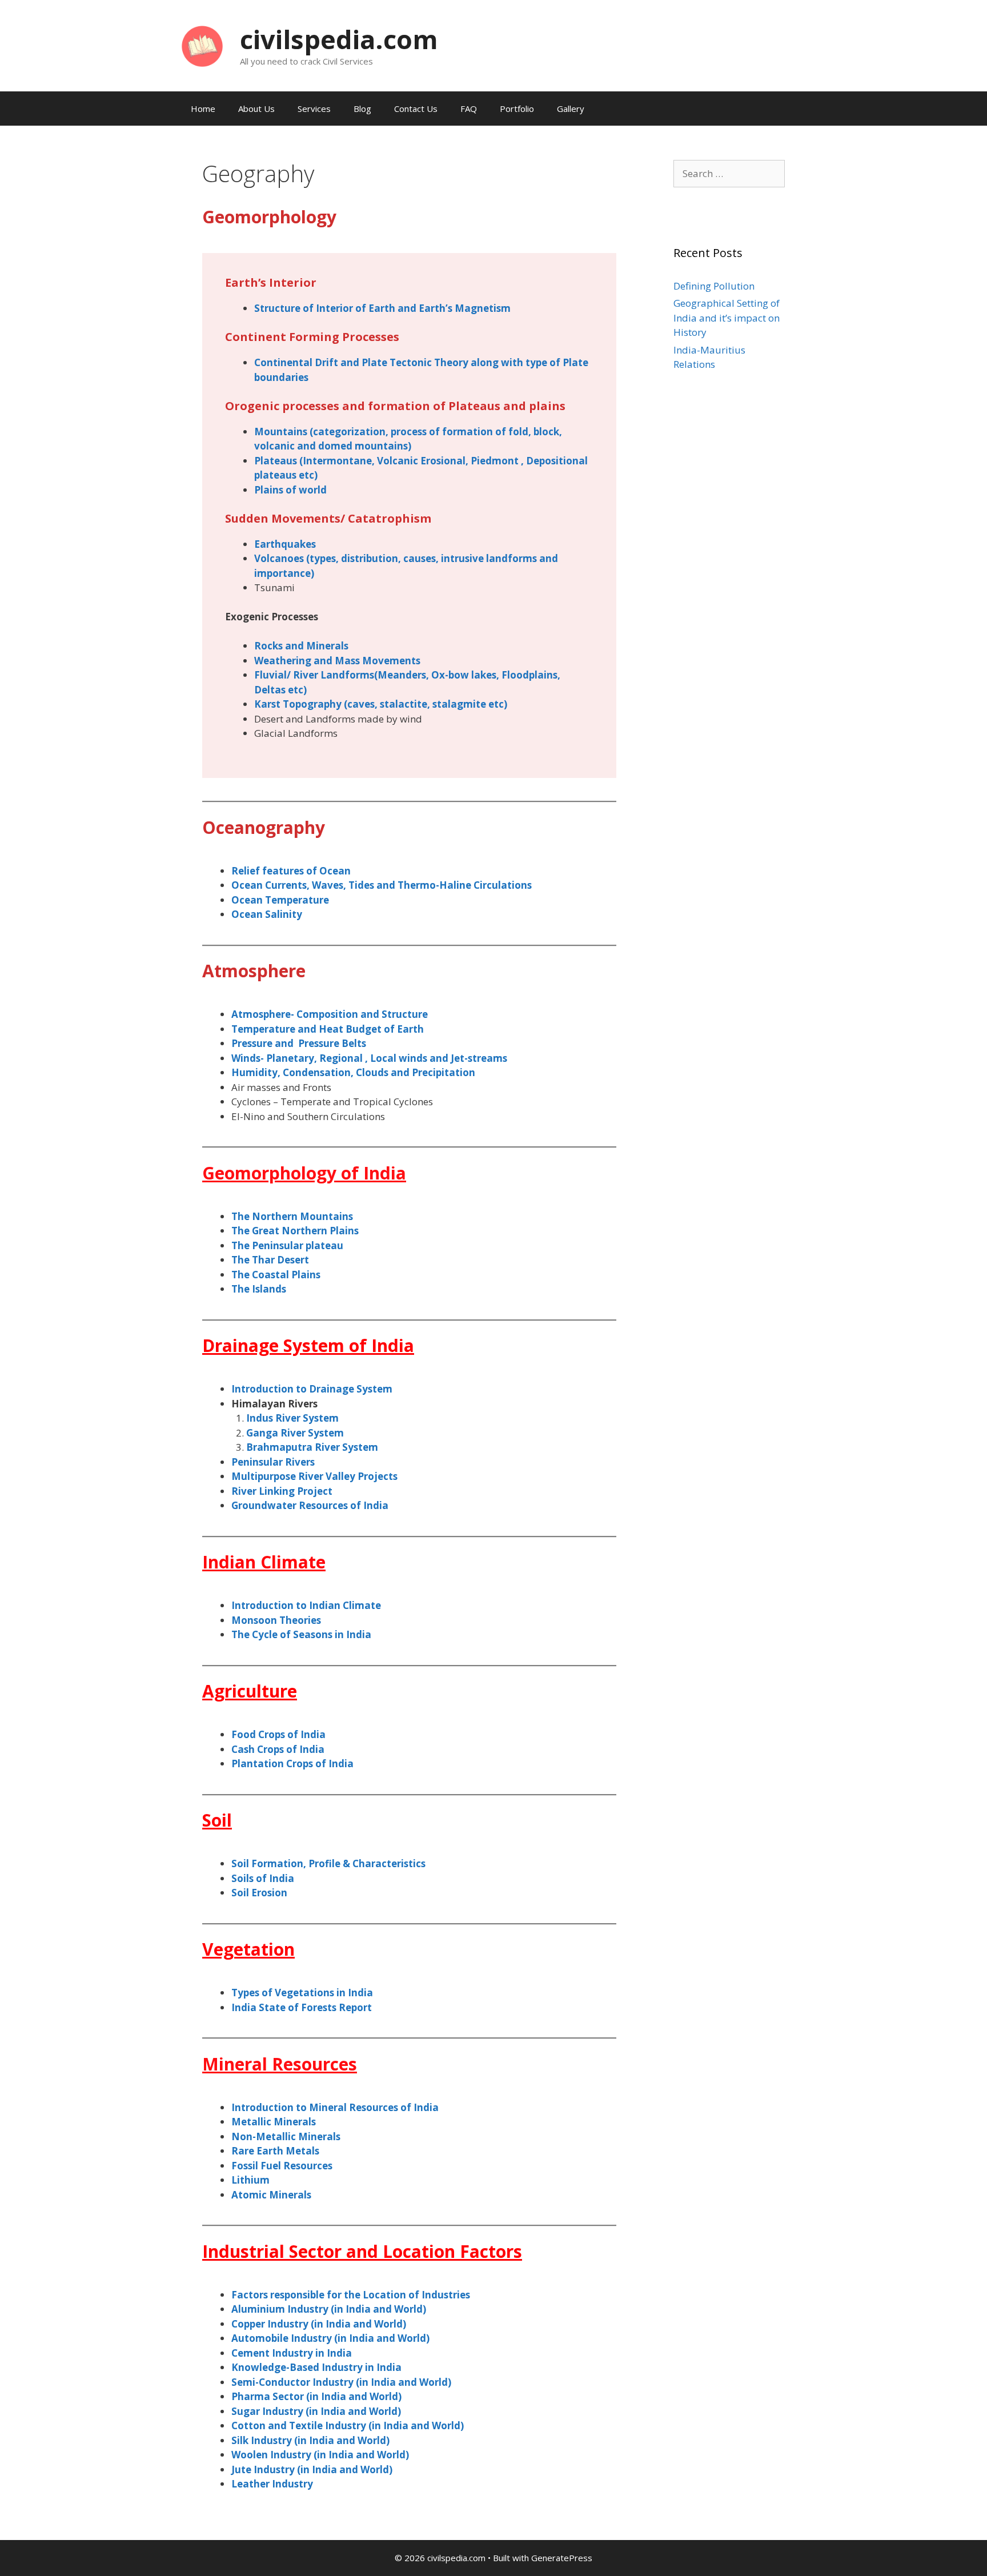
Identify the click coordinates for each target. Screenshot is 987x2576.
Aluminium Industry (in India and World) (329, 2309)
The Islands (259, 1289)
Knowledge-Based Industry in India (316, 2367)
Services (314, 109)
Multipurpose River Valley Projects (314, 1476)
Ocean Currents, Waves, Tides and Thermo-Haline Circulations (382, 885)
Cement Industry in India (292, 2353)
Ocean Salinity (267, 914)
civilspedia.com (339, 39)
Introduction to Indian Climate (306, 1605)
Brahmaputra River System (312, 1447)
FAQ (469, 109)
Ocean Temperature (280, 900)
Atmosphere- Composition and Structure (330, 1014)
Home (203, 109)
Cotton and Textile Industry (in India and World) (348, 2425)
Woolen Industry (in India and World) (320, 2455)
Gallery (571, 109)
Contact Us (416, 109)
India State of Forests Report (302, 2007)
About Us (256, 109)
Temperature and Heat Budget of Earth (328, 1029)
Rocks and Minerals (301, 646)
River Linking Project (282, 1491)
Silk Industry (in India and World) (310, 2440)
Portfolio (517, 109)
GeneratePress (562, 2558)
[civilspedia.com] (202, 45)
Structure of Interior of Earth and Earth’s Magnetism (382, 308)
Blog (362, 109)
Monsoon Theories (276, 1620)
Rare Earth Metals (275, 2151)
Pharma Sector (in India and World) (316, 2396)
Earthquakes (285, 544)
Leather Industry (272, 2484)
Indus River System (292, 1418)
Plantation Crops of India (292, 1764)
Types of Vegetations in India (302, 1993)
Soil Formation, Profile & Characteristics (328, 1863)
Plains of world (290, 490)
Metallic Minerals (274, 2122)
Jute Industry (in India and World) (312, 2469)
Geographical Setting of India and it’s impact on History (727, 318)
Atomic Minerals (271, 2195)
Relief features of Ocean (291, 871)
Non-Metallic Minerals (286, 2136)
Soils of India (263, 1878)
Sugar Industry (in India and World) (316, 2411)
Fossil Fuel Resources (282, 2166)
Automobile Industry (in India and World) (330, 2338)
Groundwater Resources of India (310, 1505)
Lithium (250, 2180)
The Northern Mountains (292, 1216)
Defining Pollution (714, 286)
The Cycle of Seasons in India (301, 1634)
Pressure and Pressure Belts (299, 1043)
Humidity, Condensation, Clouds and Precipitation (353, 1072)
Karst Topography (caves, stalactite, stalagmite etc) (381, 704)
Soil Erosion (259, 1893)
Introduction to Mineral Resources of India (335, 2107)
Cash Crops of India (278, 1749)
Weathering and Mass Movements (337, 661)
